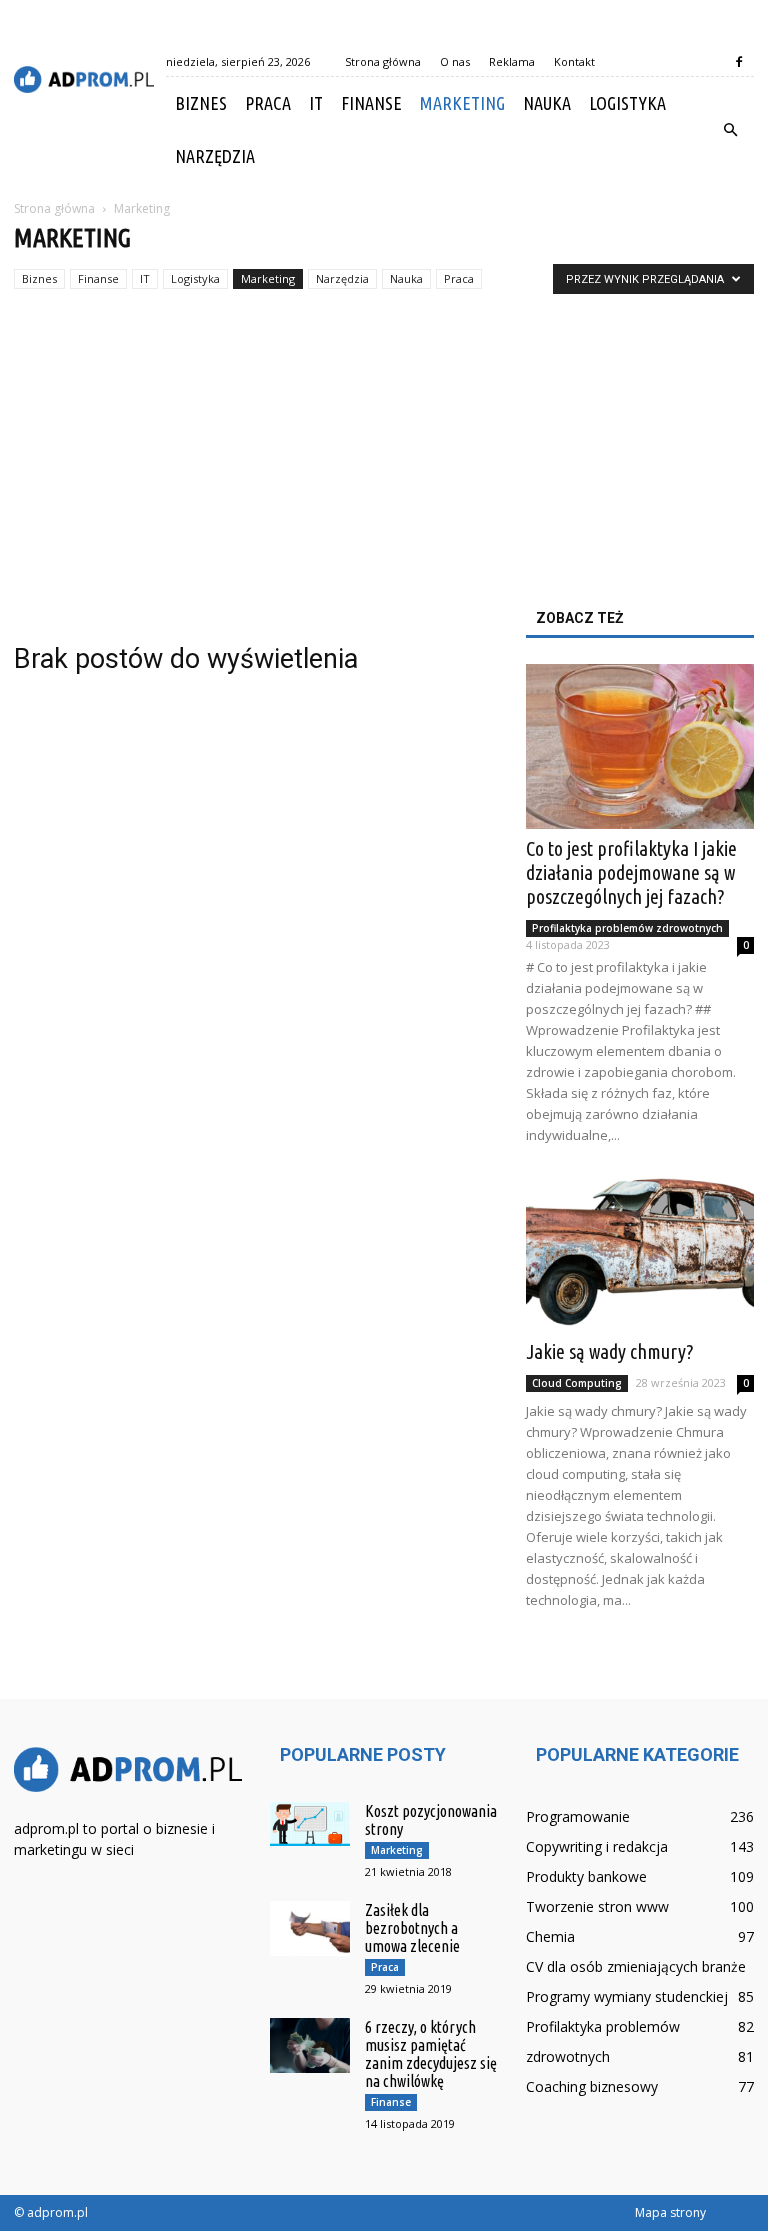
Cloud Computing (577, 1383)
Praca (268, 103)
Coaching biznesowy (592, 2086)
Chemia (550, 1936)
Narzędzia (215, 156)
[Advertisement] (384, 460)
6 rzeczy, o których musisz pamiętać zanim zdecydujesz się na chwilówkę (431, 2054)
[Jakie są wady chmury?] (640, 1248)
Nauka (547, 103)
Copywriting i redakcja (597, 1846)
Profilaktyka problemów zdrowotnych (627, 928)
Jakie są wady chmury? (609, 1351)
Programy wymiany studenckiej (627, 1996)
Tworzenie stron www (597, 1906)
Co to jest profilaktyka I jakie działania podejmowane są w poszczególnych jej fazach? (631, 872)
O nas (455, 61)
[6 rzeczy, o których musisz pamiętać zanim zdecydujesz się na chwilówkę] (310, 2045)
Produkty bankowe (586, 1876)
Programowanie (578, 1816)
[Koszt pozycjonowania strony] (310, 1824)
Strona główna (383, 61)
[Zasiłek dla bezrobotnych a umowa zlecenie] (310, 1928)
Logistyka (627, 103)
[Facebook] (739, 62)
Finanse (371, 103)
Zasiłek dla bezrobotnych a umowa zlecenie (412, 1928)
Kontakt (574, 61)
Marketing (462, 103)
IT (316, 103)
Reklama (512, 61)
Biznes (201, 103)
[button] (730, 130)
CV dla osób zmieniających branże (636, 1966)
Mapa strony (670, 2212)
